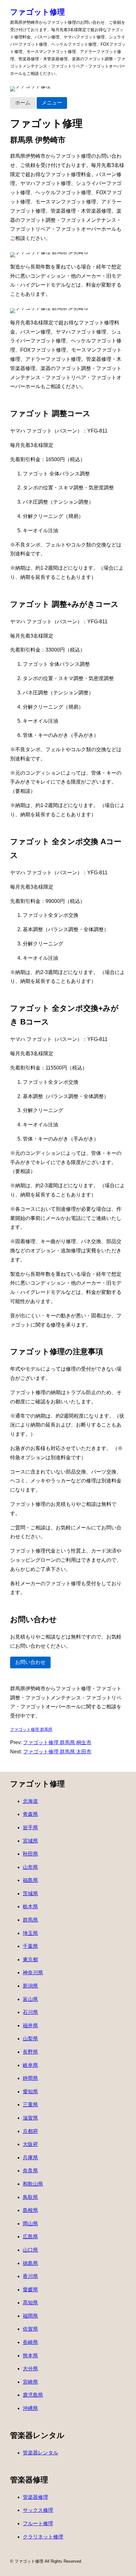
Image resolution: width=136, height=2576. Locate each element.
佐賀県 (30, 2329)
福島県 (30, 1880)
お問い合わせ (30, 1662)
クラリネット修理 (43, 2537)
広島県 (30, 2237)
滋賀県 (30, 2118)
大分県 (30, 2369)
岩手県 (30, 1828)
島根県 (30, 2210)
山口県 (30, 2250)
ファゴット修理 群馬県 (31, 1729)
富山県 (30, 1999)
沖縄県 (30, 2408)
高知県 (30, 2303)
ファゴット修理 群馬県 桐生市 (57, 1742)
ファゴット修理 (37, 12)
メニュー (52, 103)
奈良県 (30, 2171)
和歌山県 (33, 2184)
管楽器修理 (35, 2497)
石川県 (30, 2012)
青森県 (30, 1814)
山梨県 (30, 2039)
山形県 (30, 1867)
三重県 (30, 2105)
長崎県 (30, 2342)
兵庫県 (30, 2158)
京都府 (30, 2131)
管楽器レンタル (40, 2453)
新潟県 (30, 1986)
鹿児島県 (33, 2395)
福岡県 (30, 2316)
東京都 (30, 1960)
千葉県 (30, 1946)
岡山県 (30, 2224)
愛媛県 (30, 2290)
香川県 (30, 2276)
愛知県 (30, 2092)
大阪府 (30, 2144)
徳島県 (30, 2263)
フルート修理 (38, 2523)
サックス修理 (38, 2510)
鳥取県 (30, 2197)
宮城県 (30, 1841)
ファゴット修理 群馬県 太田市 (57, 1752)
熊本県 (30, 2356)
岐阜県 (30, 2065)
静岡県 (30, 2078)
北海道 (30, 1801)
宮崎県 (30, 2382)
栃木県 (30, 1907)
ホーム (23, 103)
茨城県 (30, 1894)
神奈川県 (33, 1973)
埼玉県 (30, 1933)
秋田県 (30, 1854)
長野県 (30, 2052)
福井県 (30, 2026)
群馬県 (30, 1920)
